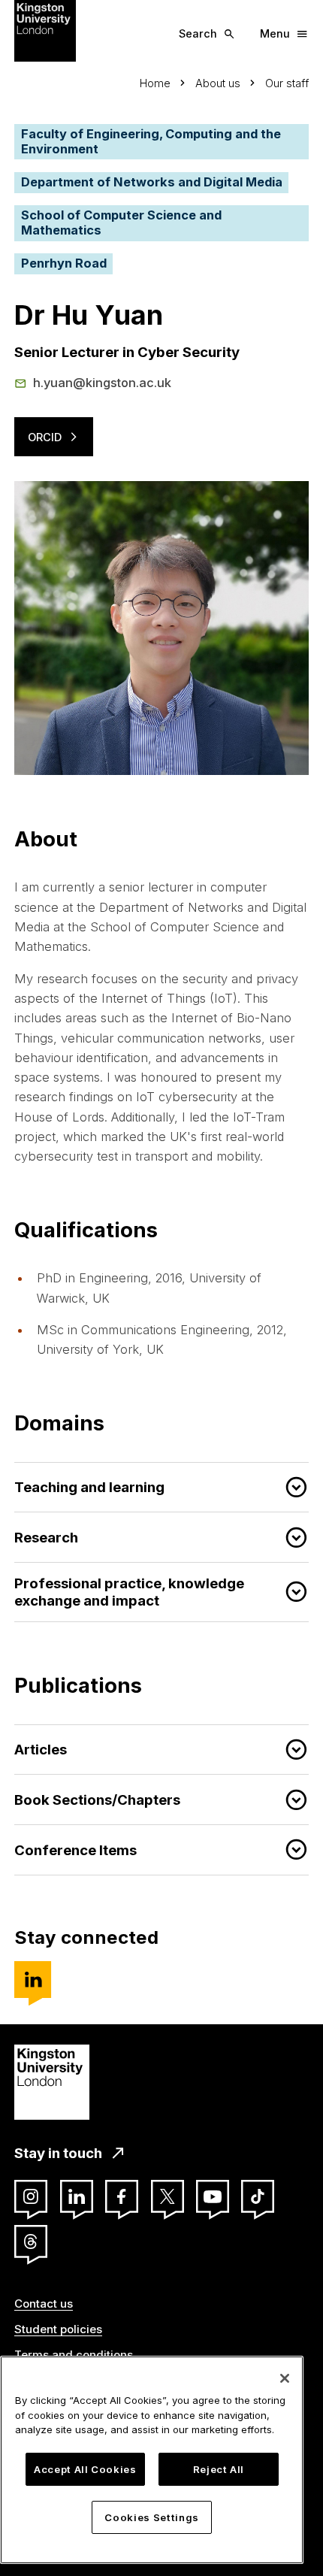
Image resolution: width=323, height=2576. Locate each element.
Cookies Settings (152, 2517)
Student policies (58, 2329)
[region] (152, 2460)
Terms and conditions (74, 2355)
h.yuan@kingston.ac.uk (102, 383)
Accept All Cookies (85, 2469)
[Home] (45, 30)
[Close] (285, 2378)
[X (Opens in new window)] (168, 2196)
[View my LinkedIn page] (33, 1980)
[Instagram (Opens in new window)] (31, 2196)
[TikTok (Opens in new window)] (258, 2196)
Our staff (287, 83)
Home (155, 83)
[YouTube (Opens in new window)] (213, 2196)
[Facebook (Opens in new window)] (122, 2196)
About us (218, 83)
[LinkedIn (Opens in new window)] (77, 2196)
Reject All (219, 2469)
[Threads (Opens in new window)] (31, 2242)
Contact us (44, 2304)
